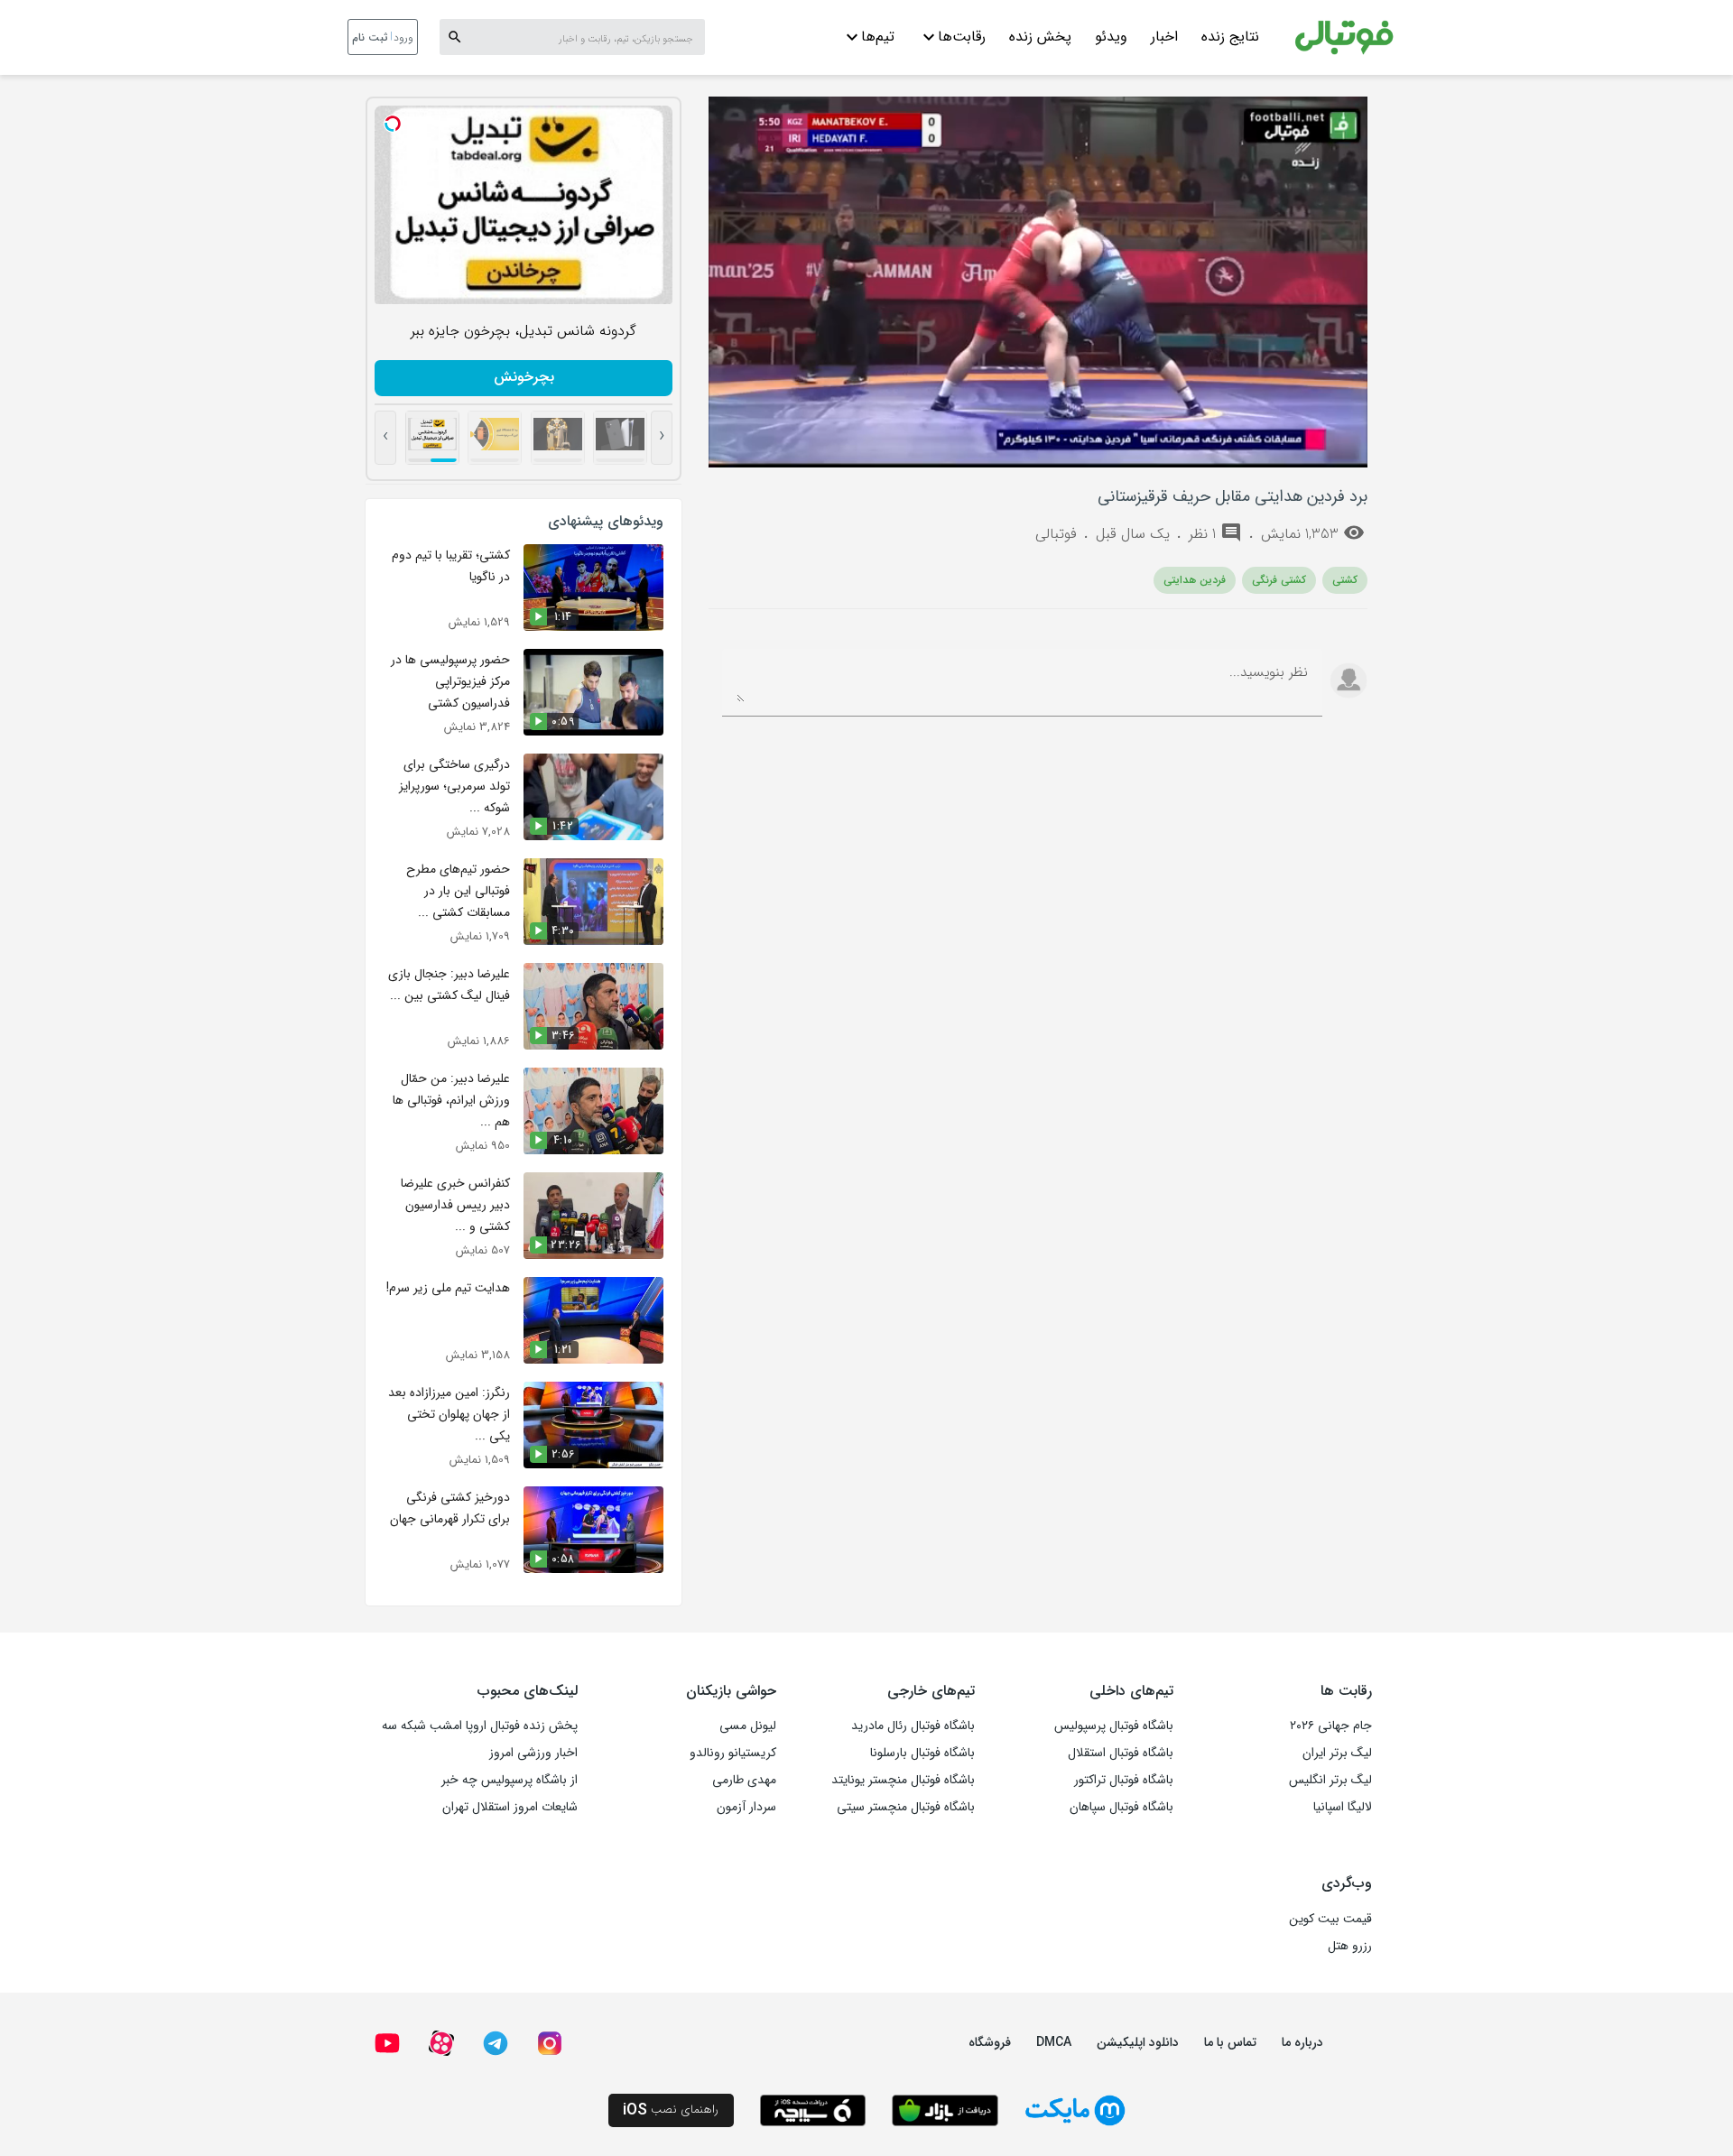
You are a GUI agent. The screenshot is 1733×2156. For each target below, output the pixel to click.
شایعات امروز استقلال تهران (510, 1807)
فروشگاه (990, 2042)
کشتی (1345, 580)
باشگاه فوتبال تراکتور (1124, 1780)
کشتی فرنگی (1279, 580)
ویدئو (1111, 37)
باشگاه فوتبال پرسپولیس (1114, 1726)
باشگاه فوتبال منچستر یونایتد (903, 1780)
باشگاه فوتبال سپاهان (1121, 1807)
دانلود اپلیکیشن (1138, 2042)
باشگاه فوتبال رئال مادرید (913, 1726)
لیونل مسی (748, 1726)
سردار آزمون (746, 1807)
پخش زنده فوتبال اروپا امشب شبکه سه (480, 1726)
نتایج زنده (1230, 37)
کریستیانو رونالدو (733, 1753)
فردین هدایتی (1195, 580)
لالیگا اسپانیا (1343, 1807)
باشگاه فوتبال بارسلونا (922, 1753)
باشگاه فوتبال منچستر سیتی (906, 1807)
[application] (1038, 282)
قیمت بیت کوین (1330, 1919)
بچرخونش (524, 377)
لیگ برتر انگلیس (1330, 1780)
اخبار (1164, 37)
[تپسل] (393, 124)
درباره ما (1302, 2042)
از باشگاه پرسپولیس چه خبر (510, 1780)
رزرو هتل (1350, 1946)
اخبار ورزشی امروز (533, 1753)
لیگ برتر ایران (1337, 1753)
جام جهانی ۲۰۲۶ (1331, 1726)
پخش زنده (1040, 37)
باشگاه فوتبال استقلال (1121, 1753)
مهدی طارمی (744, 1780)
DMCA (1054, 2042)
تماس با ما (1230, 2042)
